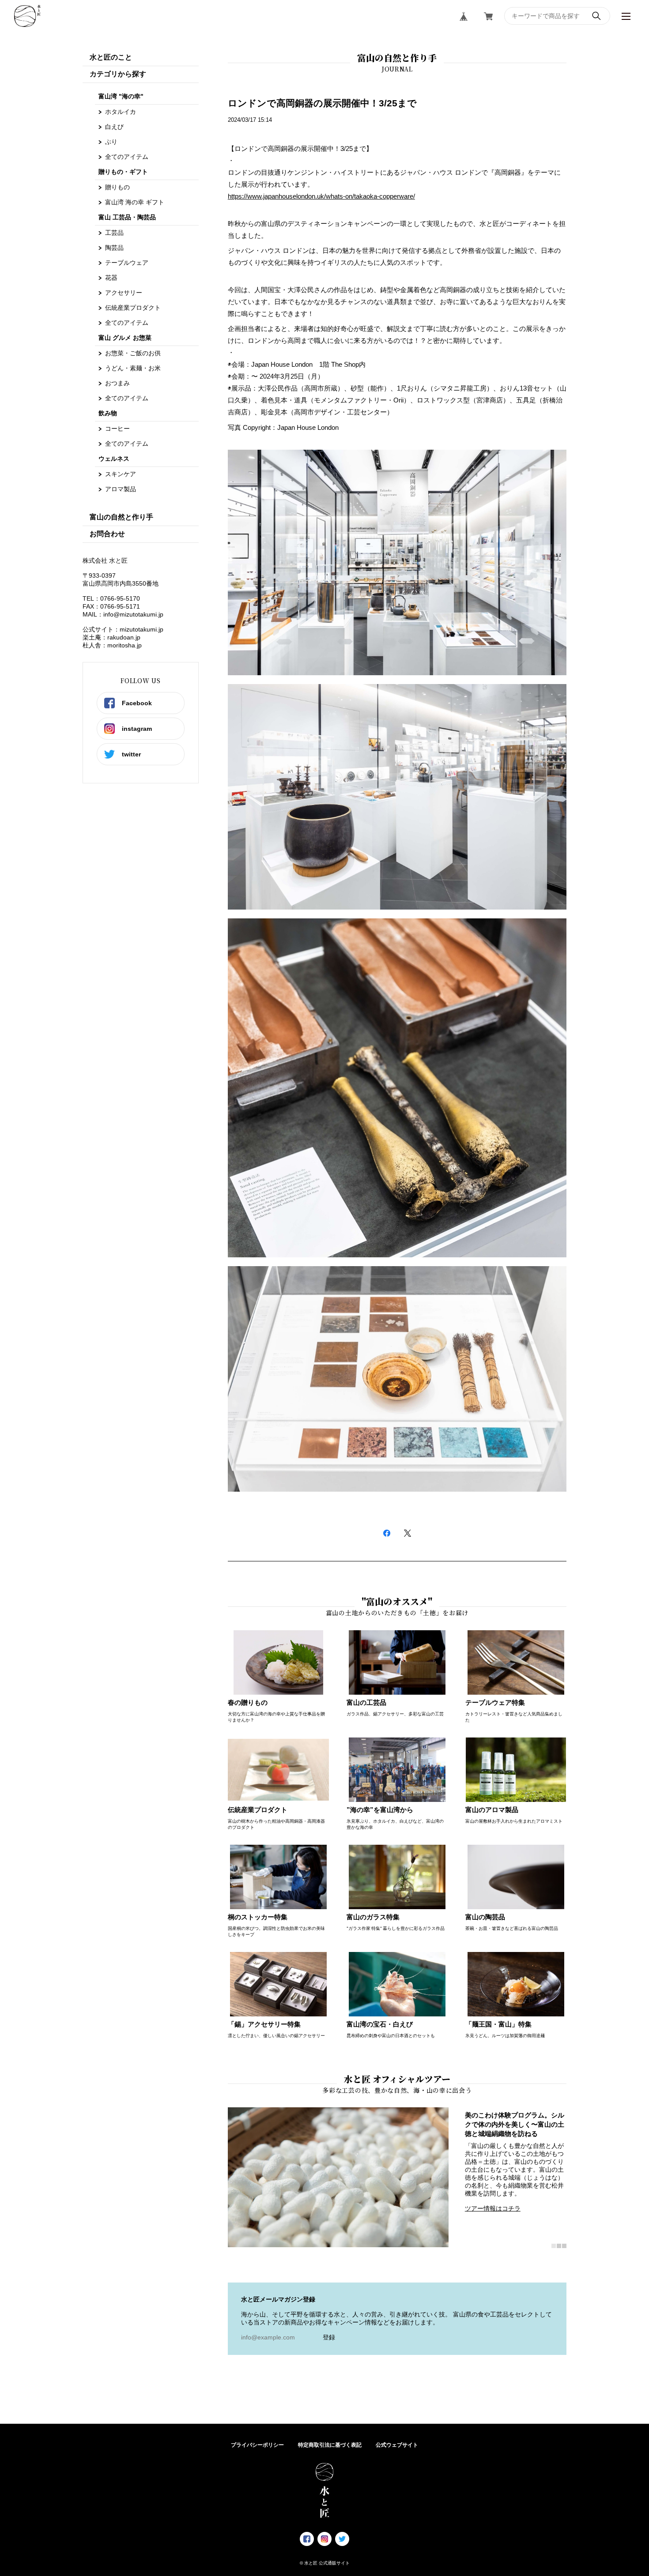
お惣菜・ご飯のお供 (133, 353)
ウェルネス (114, 459)
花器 (111, 278)
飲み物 (108, 413)
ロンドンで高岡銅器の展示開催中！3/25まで (322, 103)
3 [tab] (564, 2246)
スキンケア (121, 474)
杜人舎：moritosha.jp (112, 645)
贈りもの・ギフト (123, 172)
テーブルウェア (127, 263)
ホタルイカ (121, 112)
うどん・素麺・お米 (133, 368)
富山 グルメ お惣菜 (125, 338)
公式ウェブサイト (397, 2445)
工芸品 (114, 233)
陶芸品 (114, 248)
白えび (114, 127)
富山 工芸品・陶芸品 (127, 217)
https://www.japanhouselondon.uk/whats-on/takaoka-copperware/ (321, 196)
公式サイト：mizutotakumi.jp (123, 629)
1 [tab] (554, 2246)
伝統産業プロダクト (133, 308)
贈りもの (117, 187)
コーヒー (117, 429)
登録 (329, 2337)
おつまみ (117, 383)
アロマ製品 (121, 489)
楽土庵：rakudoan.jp (111, 637)
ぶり (111, 142)
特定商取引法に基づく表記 (330, 2445)
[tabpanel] (397, 2177)
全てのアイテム (127, 157)
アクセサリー (124, 293)
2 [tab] (559, 2246)
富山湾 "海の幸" (121, 96)
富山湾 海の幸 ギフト (135, 202)
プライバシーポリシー (257, 2445)
